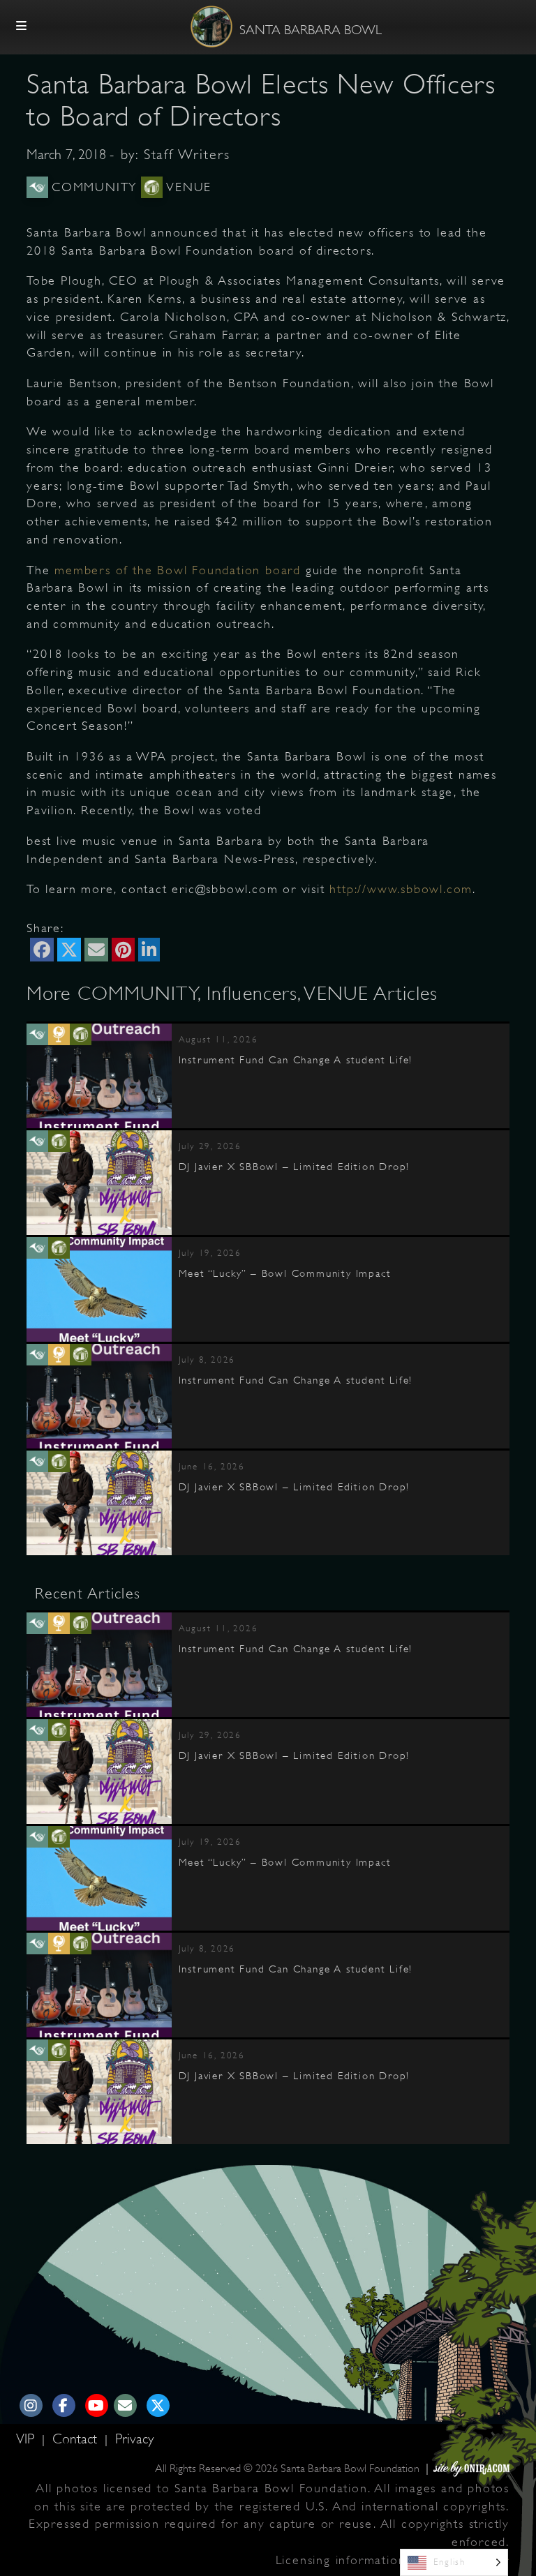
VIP (27, 2439)
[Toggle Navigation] (22, 27)
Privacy (134, 2439)
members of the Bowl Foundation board (178, 570)
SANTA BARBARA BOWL (311, 30)
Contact (77, 2439)
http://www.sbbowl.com (401, 889)
